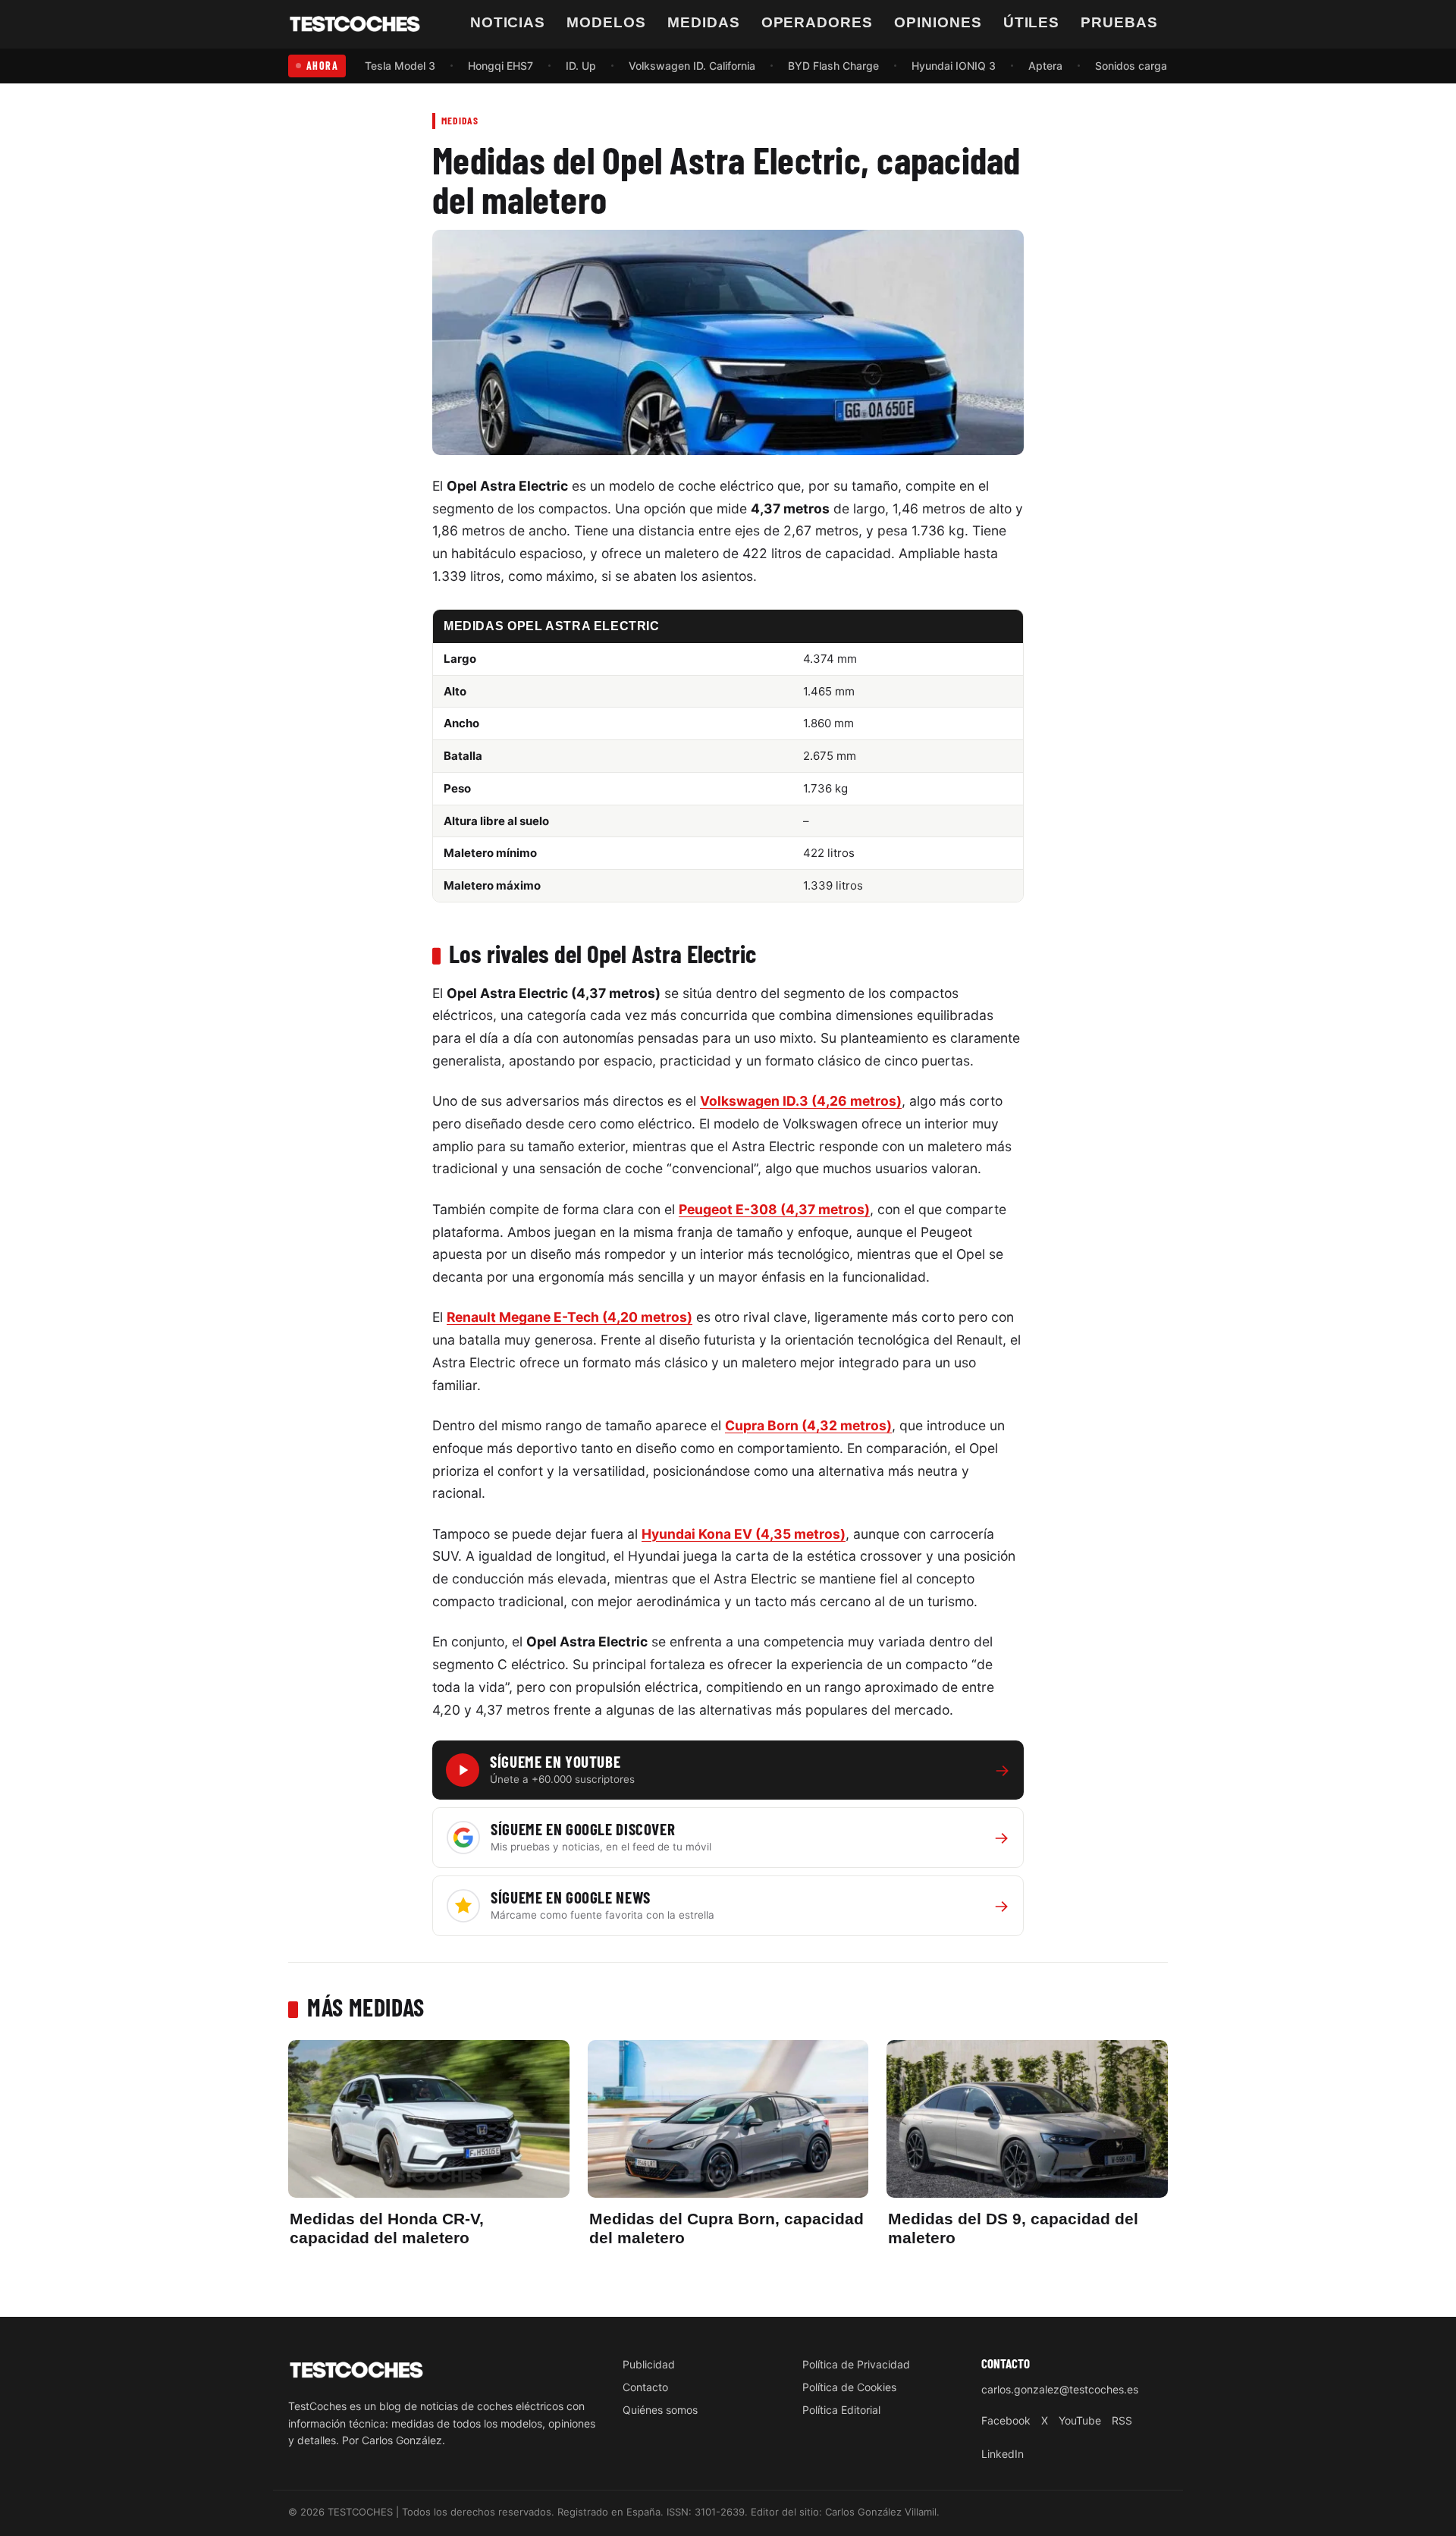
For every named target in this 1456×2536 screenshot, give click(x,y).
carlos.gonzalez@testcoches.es (1060, 2389)
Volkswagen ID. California (692, 66)
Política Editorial (841, 2410)
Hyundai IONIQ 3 (954, 66)
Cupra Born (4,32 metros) (808, 1425)
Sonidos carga (1131, 66)
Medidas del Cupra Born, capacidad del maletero (726, 2228)
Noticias (508, 22)
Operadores (817, 22)
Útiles (1032, 22)
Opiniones (938, 22)
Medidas (704, 22)
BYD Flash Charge (833, 66)
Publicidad (649, 2364)
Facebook (1006, 2420)
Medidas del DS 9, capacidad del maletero (1013, 2228)
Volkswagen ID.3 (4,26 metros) (801, 1101)
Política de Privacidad (856, 2364)
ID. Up (581, 66)
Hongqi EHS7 (500, 66)
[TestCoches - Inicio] (355, 24)
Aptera (1045, 66)
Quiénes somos (660, 2410)
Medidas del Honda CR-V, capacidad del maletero (387, 2228)
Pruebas (1119, 22)
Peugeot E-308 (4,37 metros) (774, 1209)
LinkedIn (1003, 2454)
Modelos (606, 22)
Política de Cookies (849, 2387)
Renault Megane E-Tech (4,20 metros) (570, 1317)
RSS (1122, 2420)
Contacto (645, 2387)
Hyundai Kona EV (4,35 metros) (744, 1534)
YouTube (1080, 2420)
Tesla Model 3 (400, 66)
